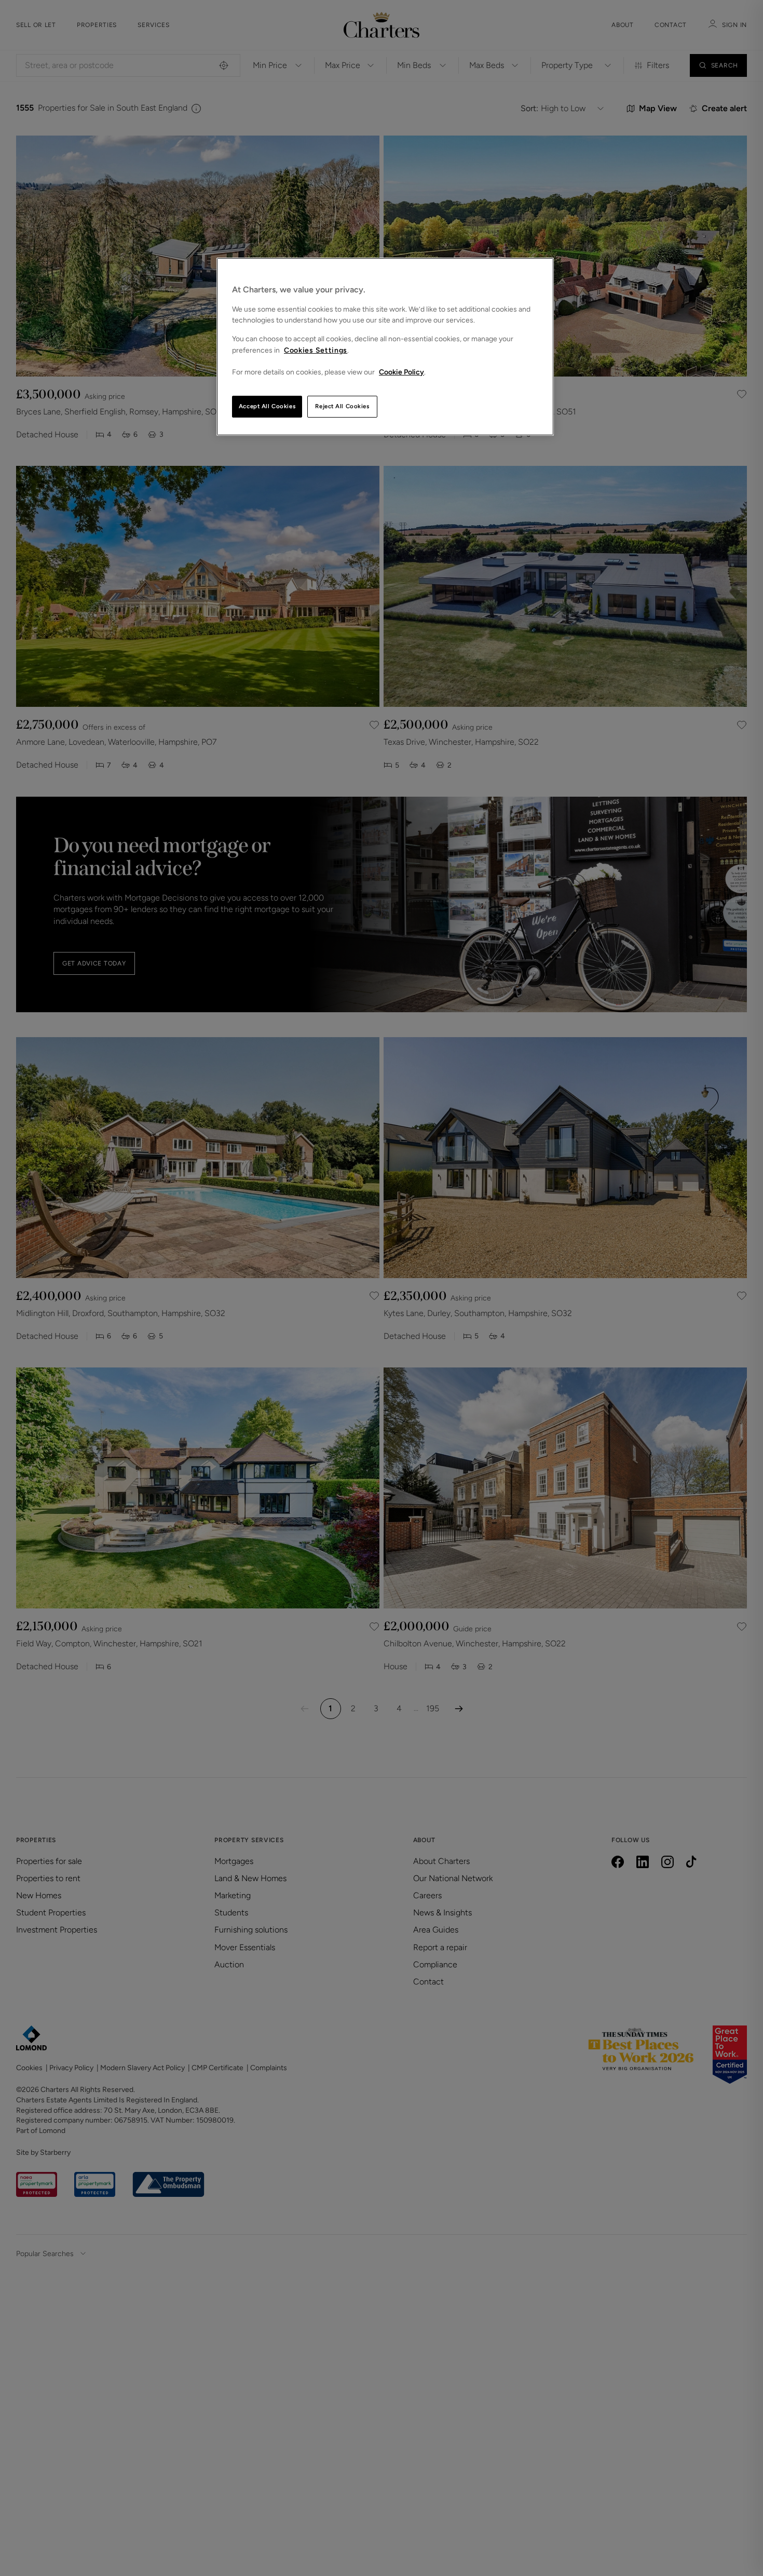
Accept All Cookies (267, 406)
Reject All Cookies (342, 406)
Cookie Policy (401, 372)
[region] (385, 347)
